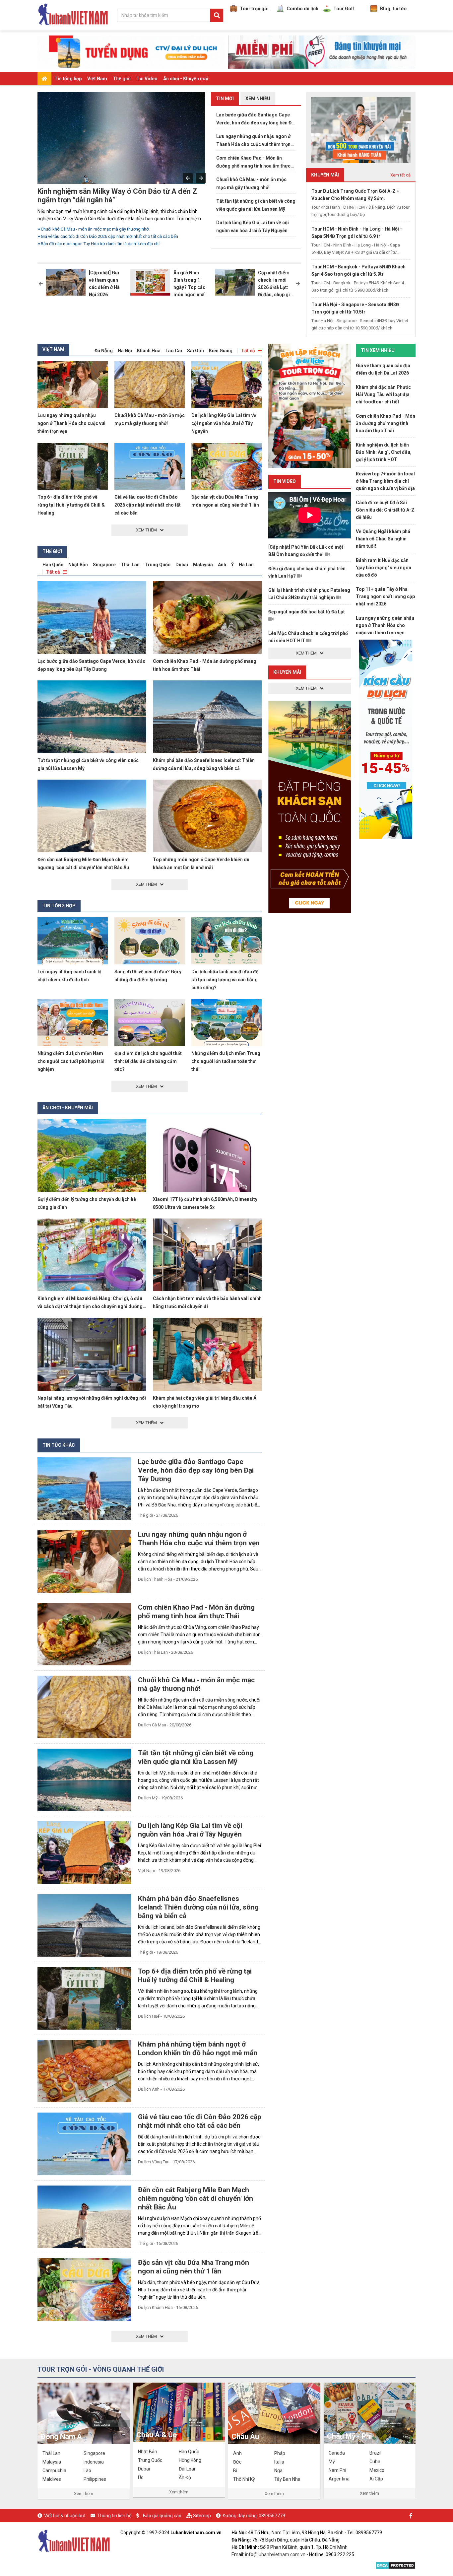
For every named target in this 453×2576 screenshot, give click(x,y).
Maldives (52, 2479)
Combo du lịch (302, 9)
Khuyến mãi (287, 672)
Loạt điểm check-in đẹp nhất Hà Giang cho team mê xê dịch (123, 196)
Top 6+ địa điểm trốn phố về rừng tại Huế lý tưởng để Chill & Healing (71, 505)
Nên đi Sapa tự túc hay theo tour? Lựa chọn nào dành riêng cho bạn (105, 229)
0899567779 (272, 2516)
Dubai (182, 565)
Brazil (375, 2453)
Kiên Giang (221, 351)
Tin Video (147, 79)
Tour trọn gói (254, 9)
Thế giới (122, 79)
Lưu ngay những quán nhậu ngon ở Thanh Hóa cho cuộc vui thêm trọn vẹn (253, 141)
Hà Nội (125, 351)
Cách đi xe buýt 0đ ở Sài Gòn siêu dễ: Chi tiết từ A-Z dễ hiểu (385, 510)
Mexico (377, 2470)
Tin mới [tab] (225, 99)
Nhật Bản (78, 565)
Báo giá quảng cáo (162, 2516)
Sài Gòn (195, 351)
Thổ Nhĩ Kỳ (244, 2479)
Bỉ (235, 2471)
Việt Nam (97, 79)
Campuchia (54, 2471)
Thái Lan (130, 565)
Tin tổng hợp (68, 79)
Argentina (339, 2479)
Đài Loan (188, 2469)
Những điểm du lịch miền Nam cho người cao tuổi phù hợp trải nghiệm (71, 1061)
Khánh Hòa (149, 351)
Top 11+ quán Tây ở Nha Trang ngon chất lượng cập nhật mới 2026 (385, 596)
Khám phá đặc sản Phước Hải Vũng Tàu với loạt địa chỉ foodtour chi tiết (383, 394)
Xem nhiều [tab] (258, 99)
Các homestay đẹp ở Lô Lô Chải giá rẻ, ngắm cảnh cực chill (97, 236)
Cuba (375, 2462)
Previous (188, 178)
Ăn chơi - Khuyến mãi (186, 79)
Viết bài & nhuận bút (65, 2516)
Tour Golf (344, 9)
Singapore (104, 565)
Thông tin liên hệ (114, 2516)
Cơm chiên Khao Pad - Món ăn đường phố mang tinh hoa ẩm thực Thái (253, 163)
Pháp (280, 2453)
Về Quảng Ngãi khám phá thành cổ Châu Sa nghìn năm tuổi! (383, 539)
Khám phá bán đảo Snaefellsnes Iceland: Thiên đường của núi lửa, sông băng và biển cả (198, 1907)
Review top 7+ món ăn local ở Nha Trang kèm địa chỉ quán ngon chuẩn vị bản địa (385, 481)
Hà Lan (246, 565)
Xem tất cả (400, 175)
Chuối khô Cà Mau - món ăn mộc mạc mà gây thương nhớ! (251, 183)
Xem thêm (84, 2494)
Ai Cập (376, 2479)
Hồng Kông (190, 2460)
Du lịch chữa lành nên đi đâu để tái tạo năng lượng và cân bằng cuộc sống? (225, 980)
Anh (222, 565)
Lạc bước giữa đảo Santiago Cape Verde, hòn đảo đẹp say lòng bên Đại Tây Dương (256, 119)
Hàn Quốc (53, 565)
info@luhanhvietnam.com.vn (275, 2554)
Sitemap (202, 2516)
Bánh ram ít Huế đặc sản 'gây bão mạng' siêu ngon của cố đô (384, 568)
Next (201, 178)
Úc (141, 2477)
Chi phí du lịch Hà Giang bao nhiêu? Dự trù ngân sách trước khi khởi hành (110, 244)
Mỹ (332, 2462)
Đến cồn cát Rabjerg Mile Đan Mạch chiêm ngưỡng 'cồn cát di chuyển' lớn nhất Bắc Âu (195, 2198)
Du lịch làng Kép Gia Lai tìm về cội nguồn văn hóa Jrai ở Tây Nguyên (253, 227)
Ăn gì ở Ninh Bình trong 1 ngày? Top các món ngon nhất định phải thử (190, 287)
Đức (237, 2462)
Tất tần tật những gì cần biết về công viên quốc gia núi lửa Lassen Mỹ (256, 205)
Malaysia (203, 565)
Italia (279, 2462)
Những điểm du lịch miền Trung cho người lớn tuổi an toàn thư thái (226, 1061)
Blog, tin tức (393, 9)
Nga (278, 2471)
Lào (87, 2471)
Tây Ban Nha (287, 2479)
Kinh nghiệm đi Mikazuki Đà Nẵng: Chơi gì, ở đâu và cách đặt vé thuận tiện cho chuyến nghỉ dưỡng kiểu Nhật (90, 1306)
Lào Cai (174, 351)
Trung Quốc (158, 565)
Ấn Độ (185, 2477)
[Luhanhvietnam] (74, 2540)
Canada (337, 2453)
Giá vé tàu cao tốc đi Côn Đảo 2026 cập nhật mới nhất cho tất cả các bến (148, 505)
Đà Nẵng (104, 351)
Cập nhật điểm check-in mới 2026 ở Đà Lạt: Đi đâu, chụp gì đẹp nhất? (274, 287)
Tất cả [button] (248, 351)
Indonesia (94, 2462)
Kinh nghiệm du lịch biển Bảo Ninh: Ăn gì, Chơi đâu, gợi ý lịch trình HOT (384, 452)
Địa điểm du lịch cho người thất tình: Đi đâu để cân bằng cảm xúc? (148, 1061)
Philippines (95, 2479)
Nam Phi (337, 2470)
